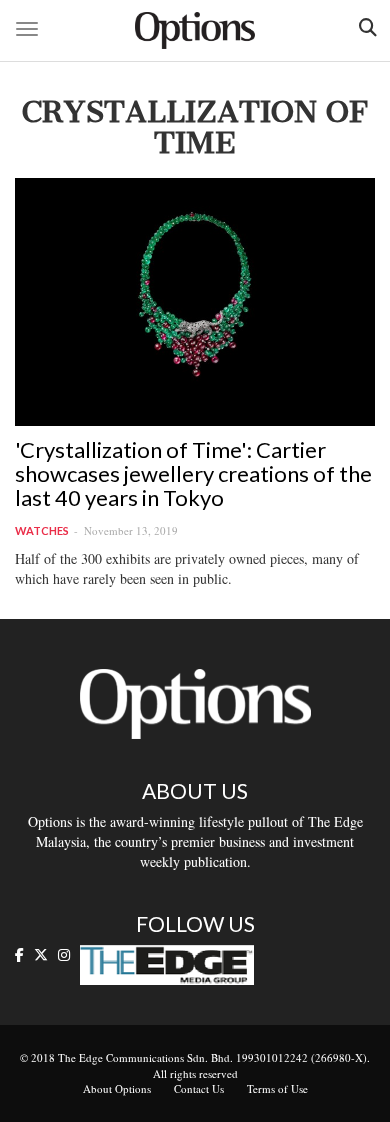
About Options (117, 1088)
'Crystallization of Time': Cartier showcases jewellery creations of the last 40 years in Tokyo (193, 473)
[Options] (195, 30)
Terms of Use (277, 1088)
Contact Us (199, 1088)
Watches (42, 530)
